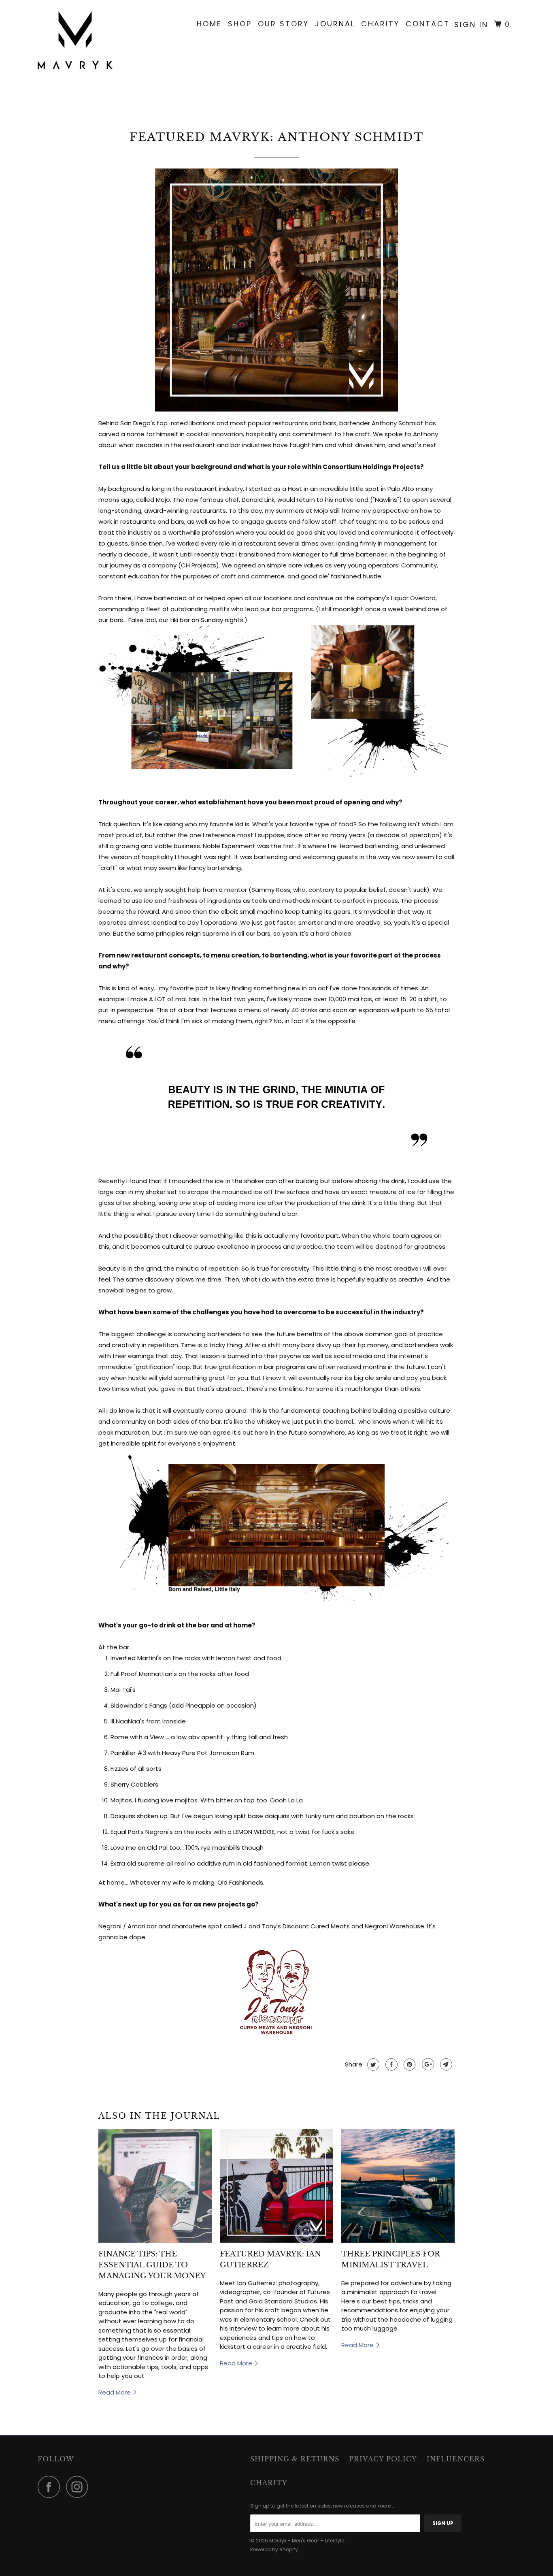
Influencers (456, 2459)
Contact (428, 24)
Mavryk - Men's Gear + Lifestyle (307, 2541)
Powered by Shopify (274, 2549)
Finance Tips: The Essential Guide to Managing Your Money (152, 2265)
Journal (335, 24)
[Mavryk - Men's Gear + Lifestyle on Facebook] (51, 2487)
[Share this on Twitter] (372, 2064)
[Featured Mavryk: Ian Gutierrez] (276, 2186)
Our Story (283, 24)
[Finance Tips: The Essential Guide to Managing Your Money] (155, 2186)
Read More (115, 2392)
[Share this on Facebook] (390, 2064)
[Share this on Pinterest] (409, 2064)
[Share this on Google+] (427, 2064)
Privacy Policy (383, 2459)
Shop (240, 24)
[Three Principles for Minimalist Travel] (398, 2186)
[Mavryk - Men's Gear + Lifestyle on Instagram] (79, 2487)
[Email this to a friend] (445, 2064)
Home (209, 24)
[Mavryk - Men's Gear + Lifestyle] (79, 42)
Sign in (471, 25)
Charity (380, 24)
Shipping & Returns (295, 2459)
